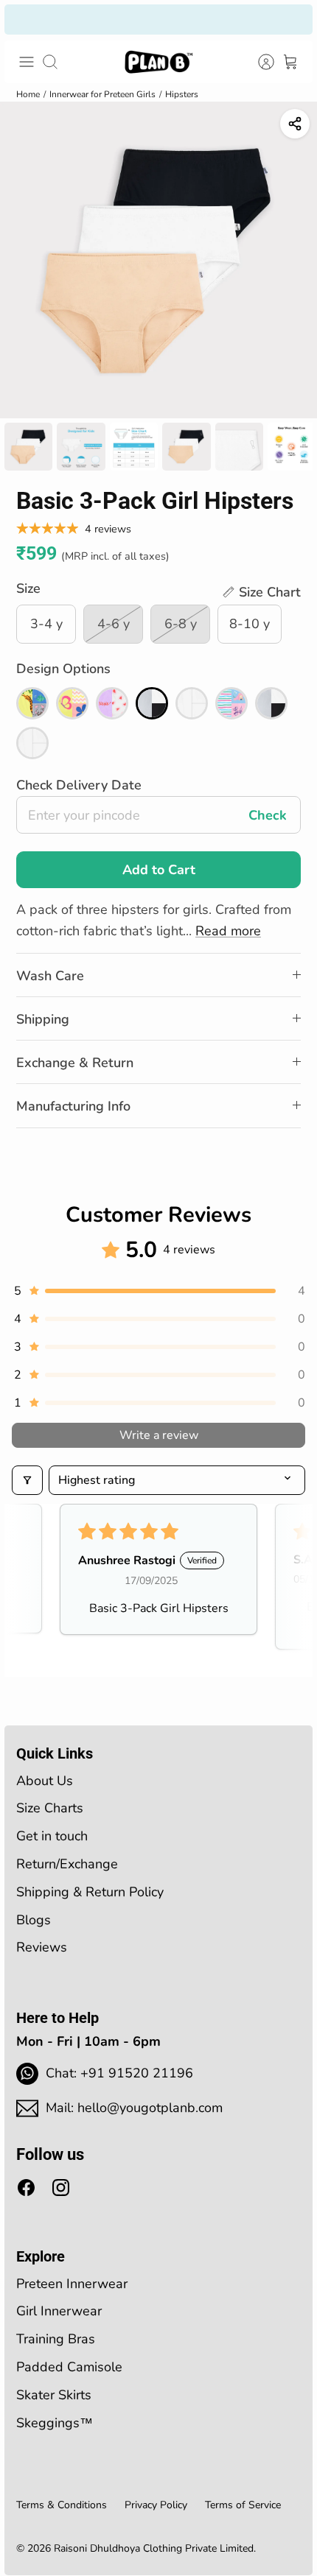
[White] (192, 703)
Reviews (42, 1947)
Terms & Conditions (62, 2505)
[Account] (258, 62)
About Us (45, 1781)
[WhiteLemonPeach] (72, 703)
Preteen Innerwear (72, 2284)
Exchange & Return (75, 1063)
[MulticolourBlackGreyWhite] (152, 703)
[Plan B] (158, 62)
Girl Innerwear (59, 2311)
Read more (228, 931)
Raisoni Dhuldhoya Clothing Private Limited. (155, 2548)
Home (28, 94)
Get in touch (52, 1836)
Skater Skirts (54, 2395)
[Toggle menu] (27, 62)
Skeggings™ (55, 2423)
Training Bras (56, 2339)
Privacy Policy (156, 2505)
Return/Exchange (67, 1864)
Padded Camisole (69, 2367)
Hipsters (182, 94)
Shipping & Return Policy (90, 1892)
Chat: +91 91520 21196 (119, 2073)
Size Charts (50, 1808)
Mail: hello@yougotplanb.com (134, 2108)
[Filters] (27, 1480)
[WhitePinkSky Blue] (231, 703)
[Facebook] (26, 2188)
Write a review (159, 1435)
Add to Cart (159, 870)
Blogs (34, 1920)
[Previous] (26, 19)
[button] (261, 592)
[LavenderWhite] (112, 703)
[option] (158, 260)
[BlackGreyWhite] (271, 703)
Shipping (43, 1019)
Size (28, 588)
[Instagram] (61, 2188)
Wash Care (50, 976)
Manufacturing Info (73, 1106)
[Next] (291, 19)
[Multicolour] (32, 703)
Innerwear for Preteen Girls (102, 94)
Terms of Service (243, 2505)
